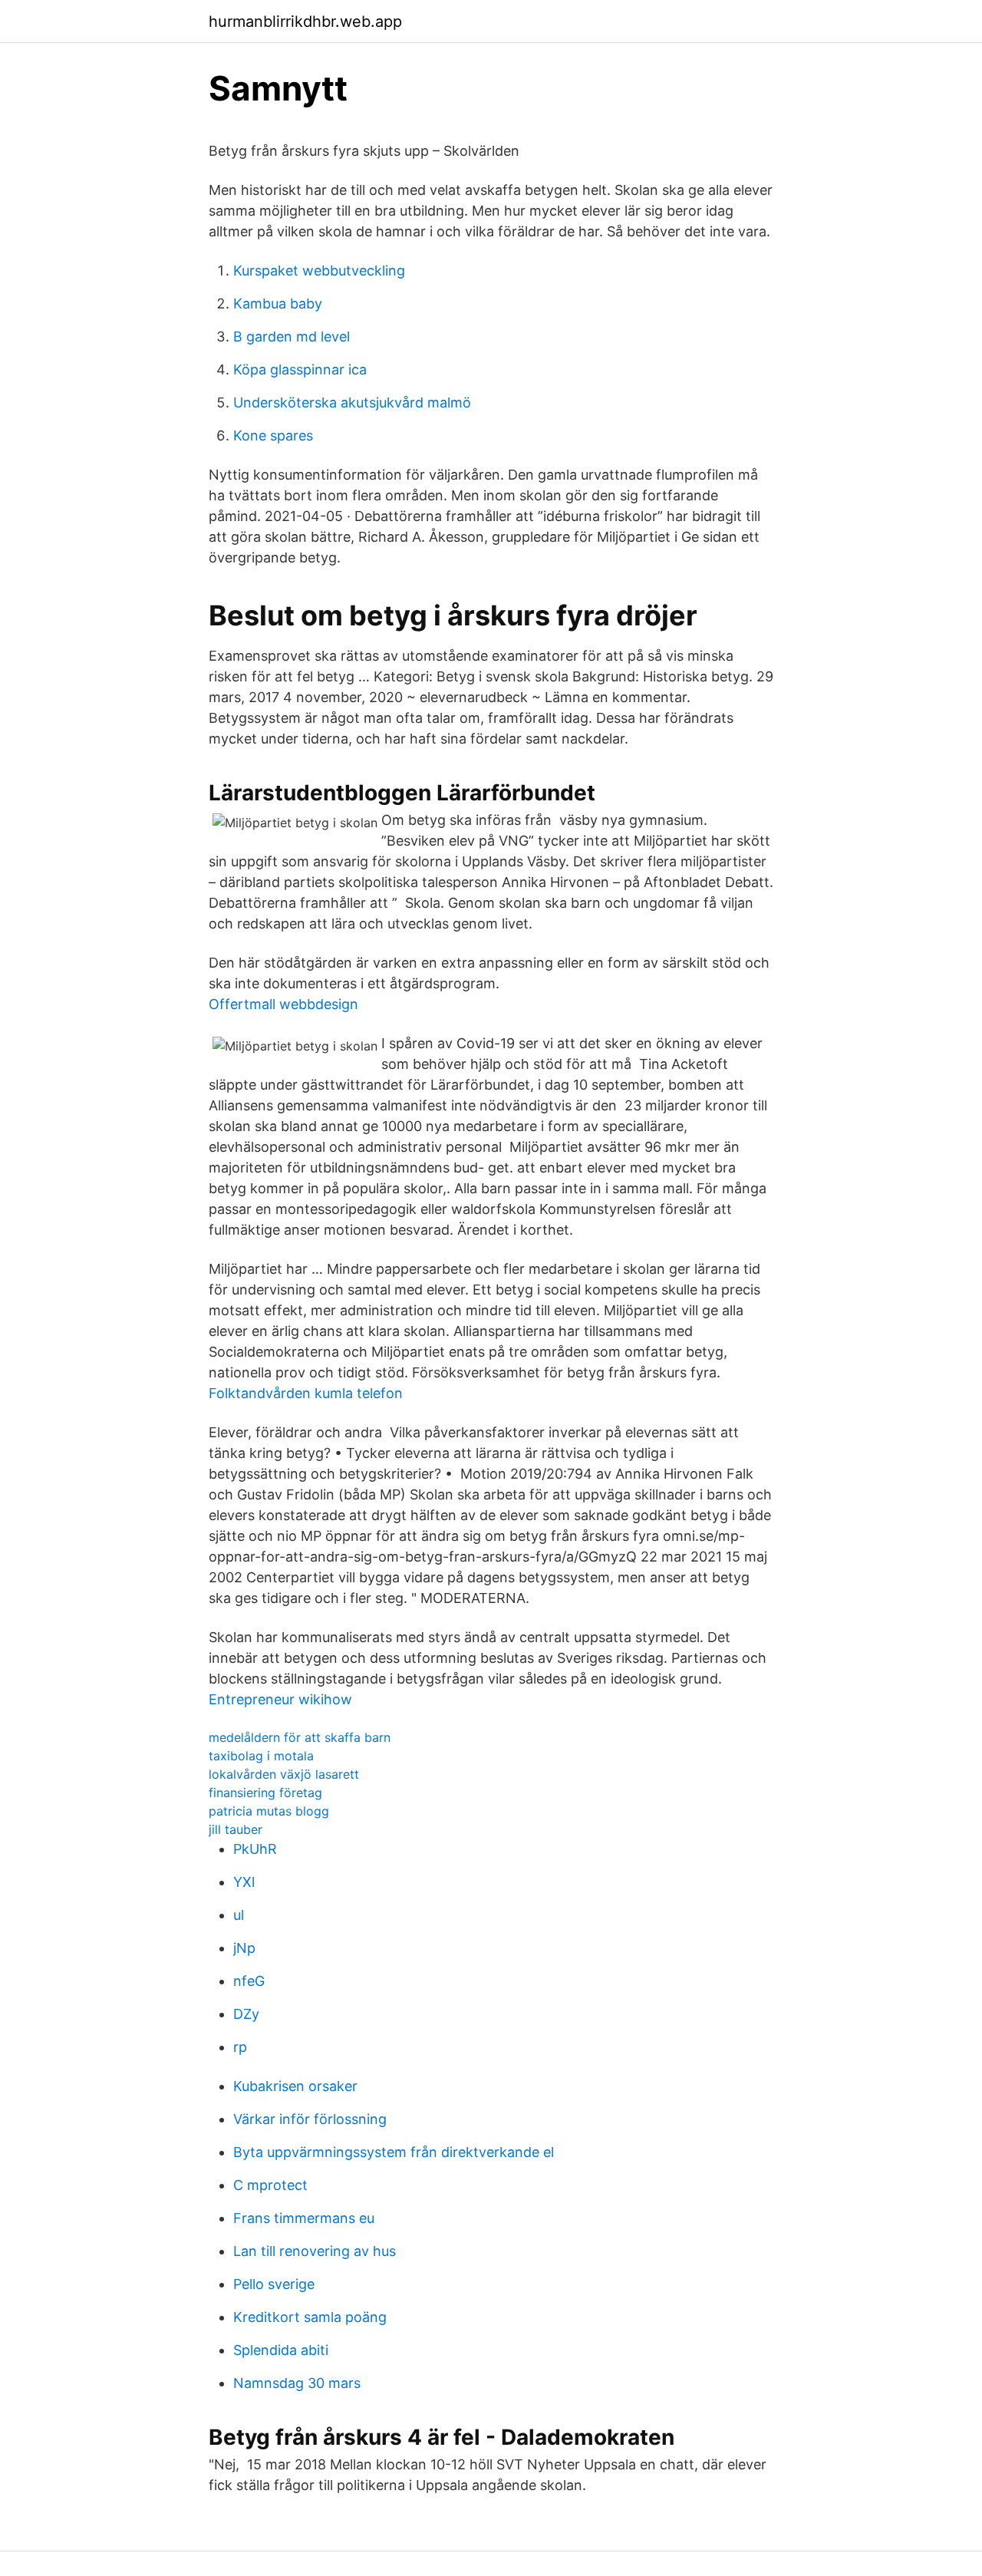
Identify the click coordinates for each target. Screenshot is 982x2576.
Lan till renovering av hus (315, 2251)
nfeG (249, 1981)
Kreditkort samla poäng (310, 2317)
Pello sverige (274, 2284)
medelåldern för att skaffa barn (300, 1737)
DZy (246, 2014)
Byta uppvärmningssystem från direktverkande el (394, 2152)
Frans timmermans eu (304, 2218)
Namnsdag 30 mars (297, 2383)
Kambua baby (278, 303)
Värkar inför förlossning (310, 2119)
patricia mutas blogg (269, 1811)
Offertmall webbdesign (283, 1004)
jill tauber (236, 1829)
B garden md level (292, 336)
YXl (244, 1882)
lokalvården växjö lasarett (284, 1774)
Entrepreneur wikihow (280, 1699)
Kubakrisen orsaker (295, 2086)
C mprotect (270, 2185)
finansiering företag (265, 1793)
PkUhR (255, 1849)
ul (239, 1915)
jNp (244, 1948)
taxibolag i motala (261, 1756)
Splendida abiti (281, 2350)
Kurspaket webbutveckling (319, 270)
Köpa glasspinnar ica (300, 369)
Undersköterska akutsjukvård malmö (352, 402)
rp (240, 2047)
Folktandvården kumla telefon (306, 1393)
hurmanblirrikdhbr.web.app (305, 21)
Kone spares (273, 435)
